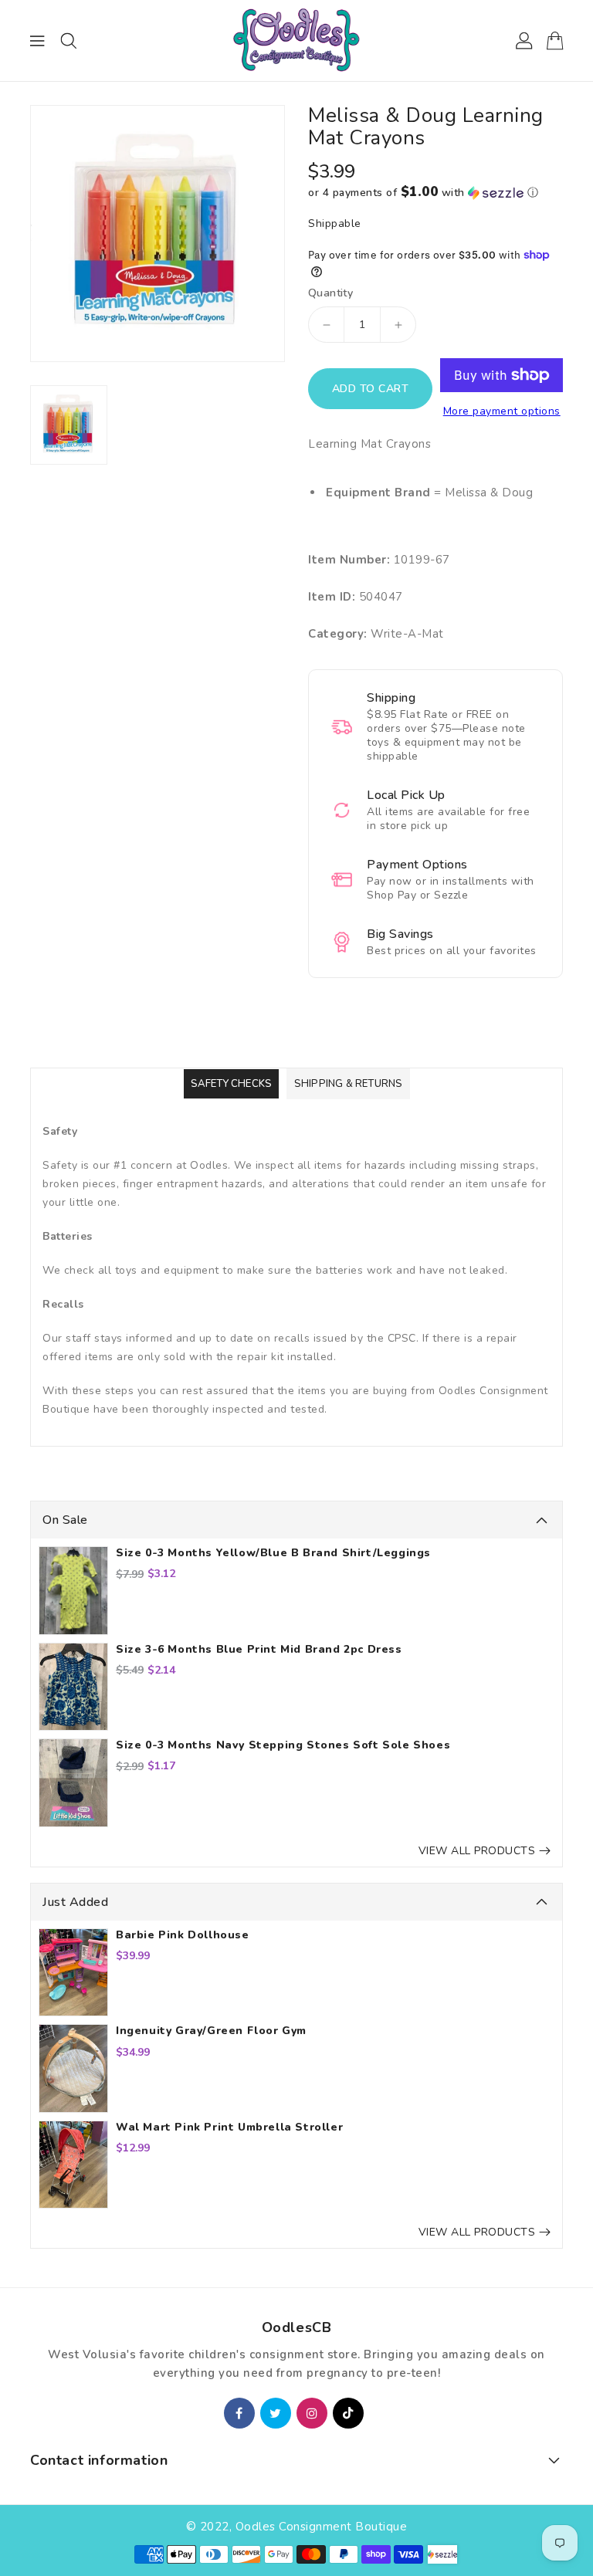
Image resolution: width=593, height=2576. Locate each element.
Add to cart (371, 389)
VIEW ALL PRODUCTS (477, 1851)
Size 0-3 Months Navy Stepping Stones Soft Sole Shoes (283, 1745)
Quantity (330, 293)
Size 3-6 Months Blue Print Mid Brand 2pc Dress (259, 1650)
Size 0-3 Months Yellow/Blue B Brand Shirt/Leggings (273, 1553)
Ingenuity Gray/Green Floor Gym (211, 2031)
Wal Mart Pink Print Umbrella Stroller (229, 2127)
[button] (435, 193)
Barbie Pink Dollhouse (183, 1935)
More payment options (502, 411)
